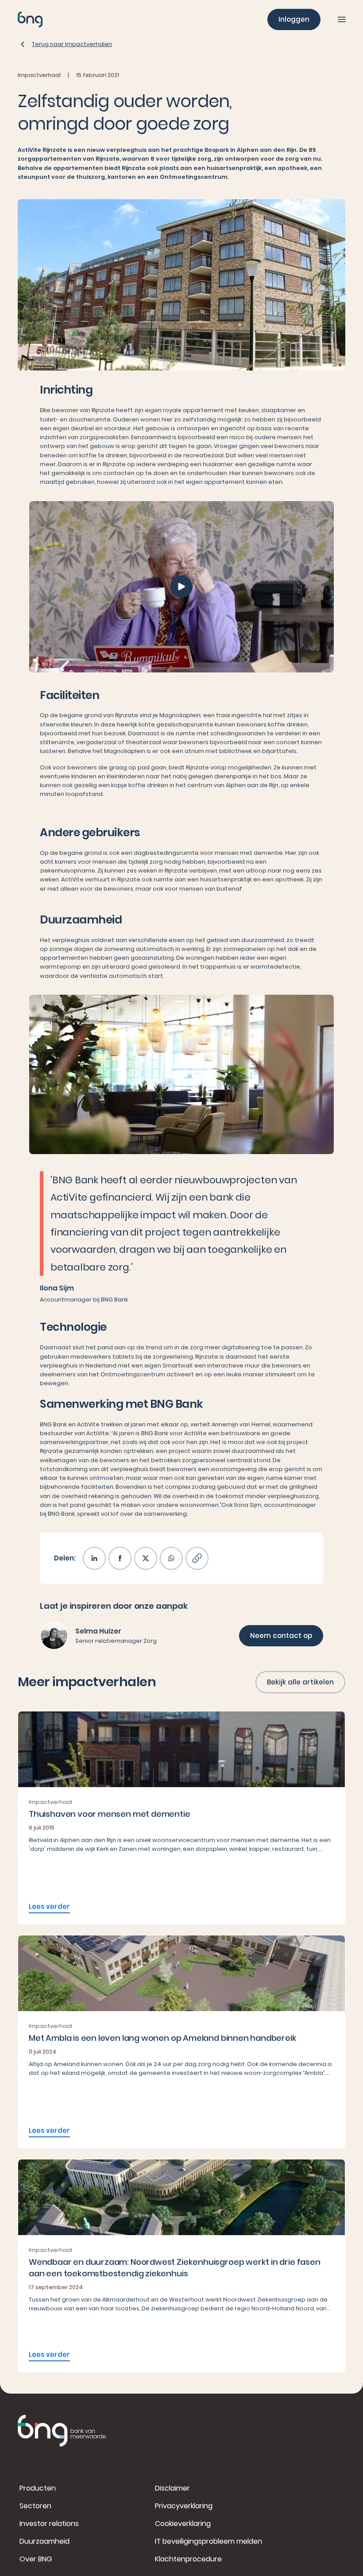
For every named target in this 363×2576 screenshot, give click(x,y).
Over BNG (36, 2559)
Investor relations (49, 2524)
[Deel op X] (146, 1558)
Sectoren (35, 2506)
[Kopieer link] (197, 1558)
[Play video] (181, 587)
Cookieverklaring (183, 2524)
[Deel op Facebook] (120, 1558)
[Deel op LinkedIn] (94, 1558)
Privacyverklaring (184, 2506)
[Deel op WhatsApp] (171, 1558)
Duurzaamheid (44, 2541)
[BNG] (30, 19)
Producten (38, 2488)
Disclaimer (172, 2488)
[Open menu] (342, 19)
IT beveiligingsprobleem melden (209, 2541)
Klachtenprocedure (188, 2559)
